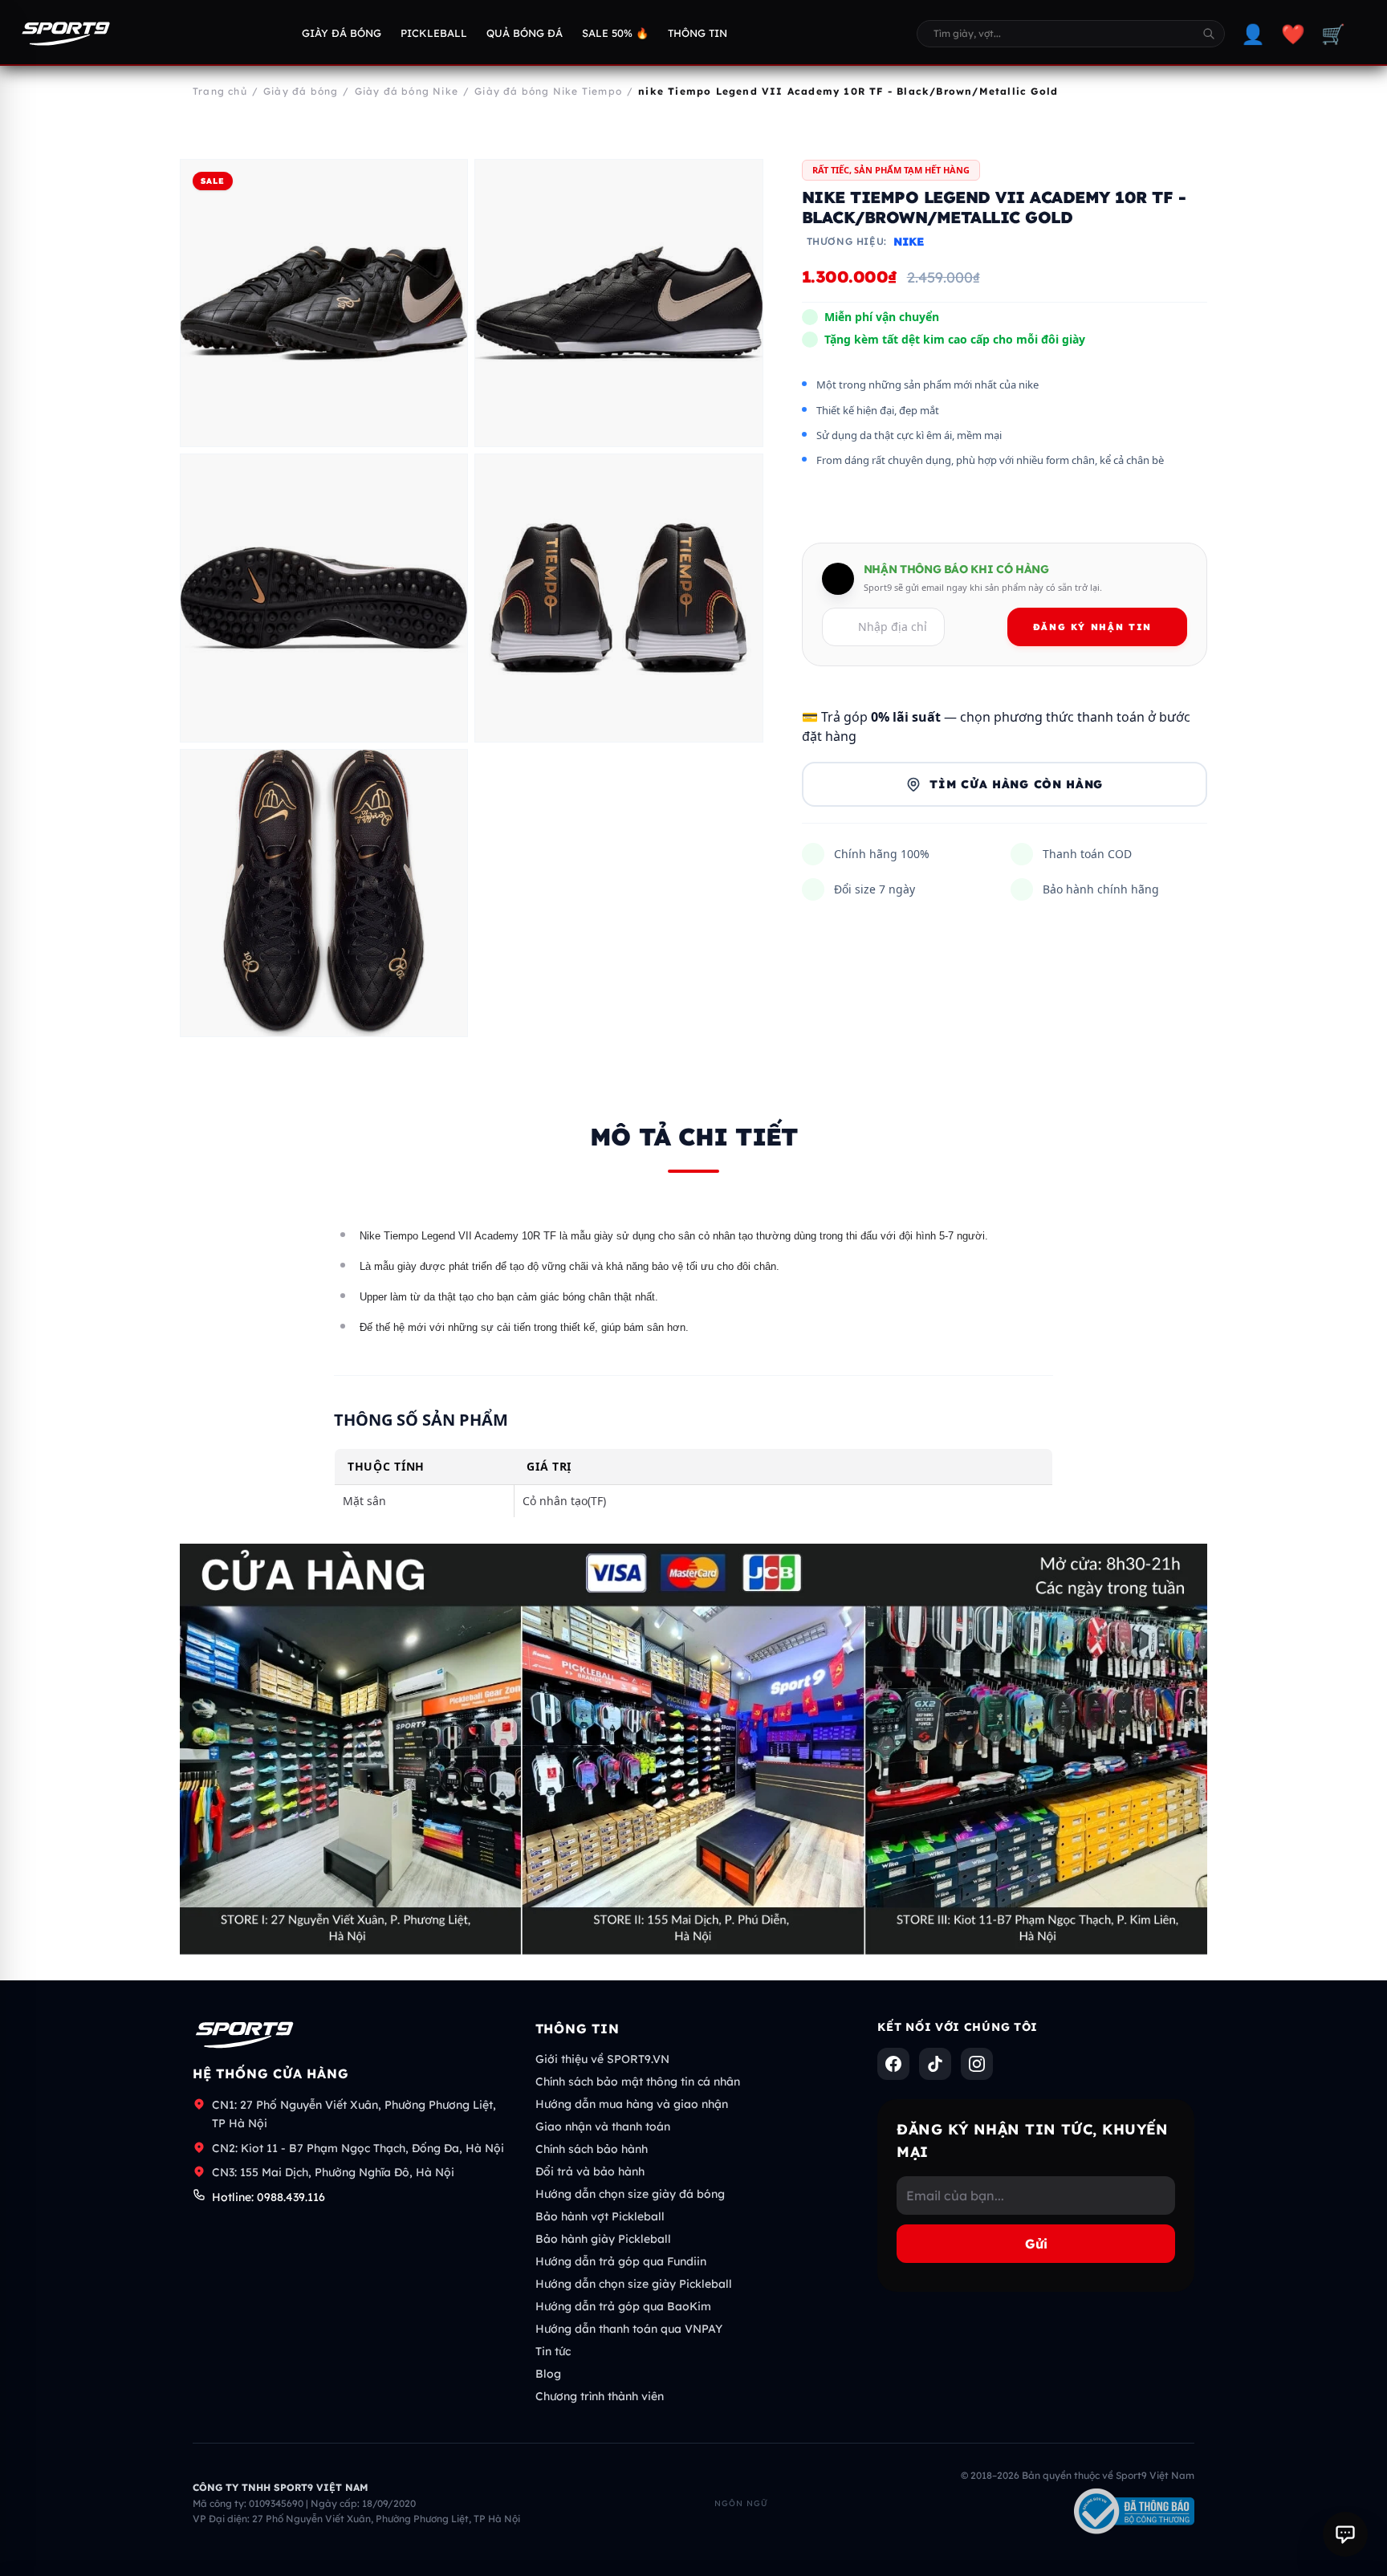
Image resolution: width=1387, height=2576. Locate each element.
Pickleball (434, 33)
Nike (909, 242)
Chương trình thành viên (600, 2396)
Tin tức (553, 2351)
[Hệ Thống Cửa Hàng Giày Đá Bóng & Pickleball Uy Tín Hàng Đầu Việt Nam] (66, 34)
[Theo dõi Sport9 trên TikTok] (935, 2064)
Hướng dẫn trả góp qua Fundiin (621, 2261)
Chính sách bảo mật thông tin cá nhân (638, 2082)
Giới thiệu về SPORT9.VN (602, 2059)
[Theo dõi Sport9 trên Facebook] (893, 2064)
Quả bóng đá (525, 33)
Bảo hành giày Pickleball (603, 2239)
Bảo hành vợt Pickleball (600, 2216)
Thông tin (698, 33)
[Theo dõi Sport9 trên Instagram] (977, 2064)
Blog (548, 2374)
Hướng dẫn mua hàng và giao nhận (632, 2104)
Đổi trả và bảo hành (590, 2171)
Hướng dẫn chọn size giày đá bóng (630, 2194)
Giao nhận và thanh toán (603, 2126)
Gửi (1036, 2244)
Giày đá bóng (342, 33)
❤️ (1293, 34)
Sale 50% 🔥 (615, 33)
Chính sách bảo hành (592, 2149)
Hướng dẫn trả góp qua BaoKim (623, 2306)
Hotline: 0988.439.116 (268, 2197)
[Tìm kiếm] (1209, 34)
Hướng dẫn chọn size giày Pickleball (634, 2284)
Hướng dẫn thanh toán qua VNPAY (629, 2329)
